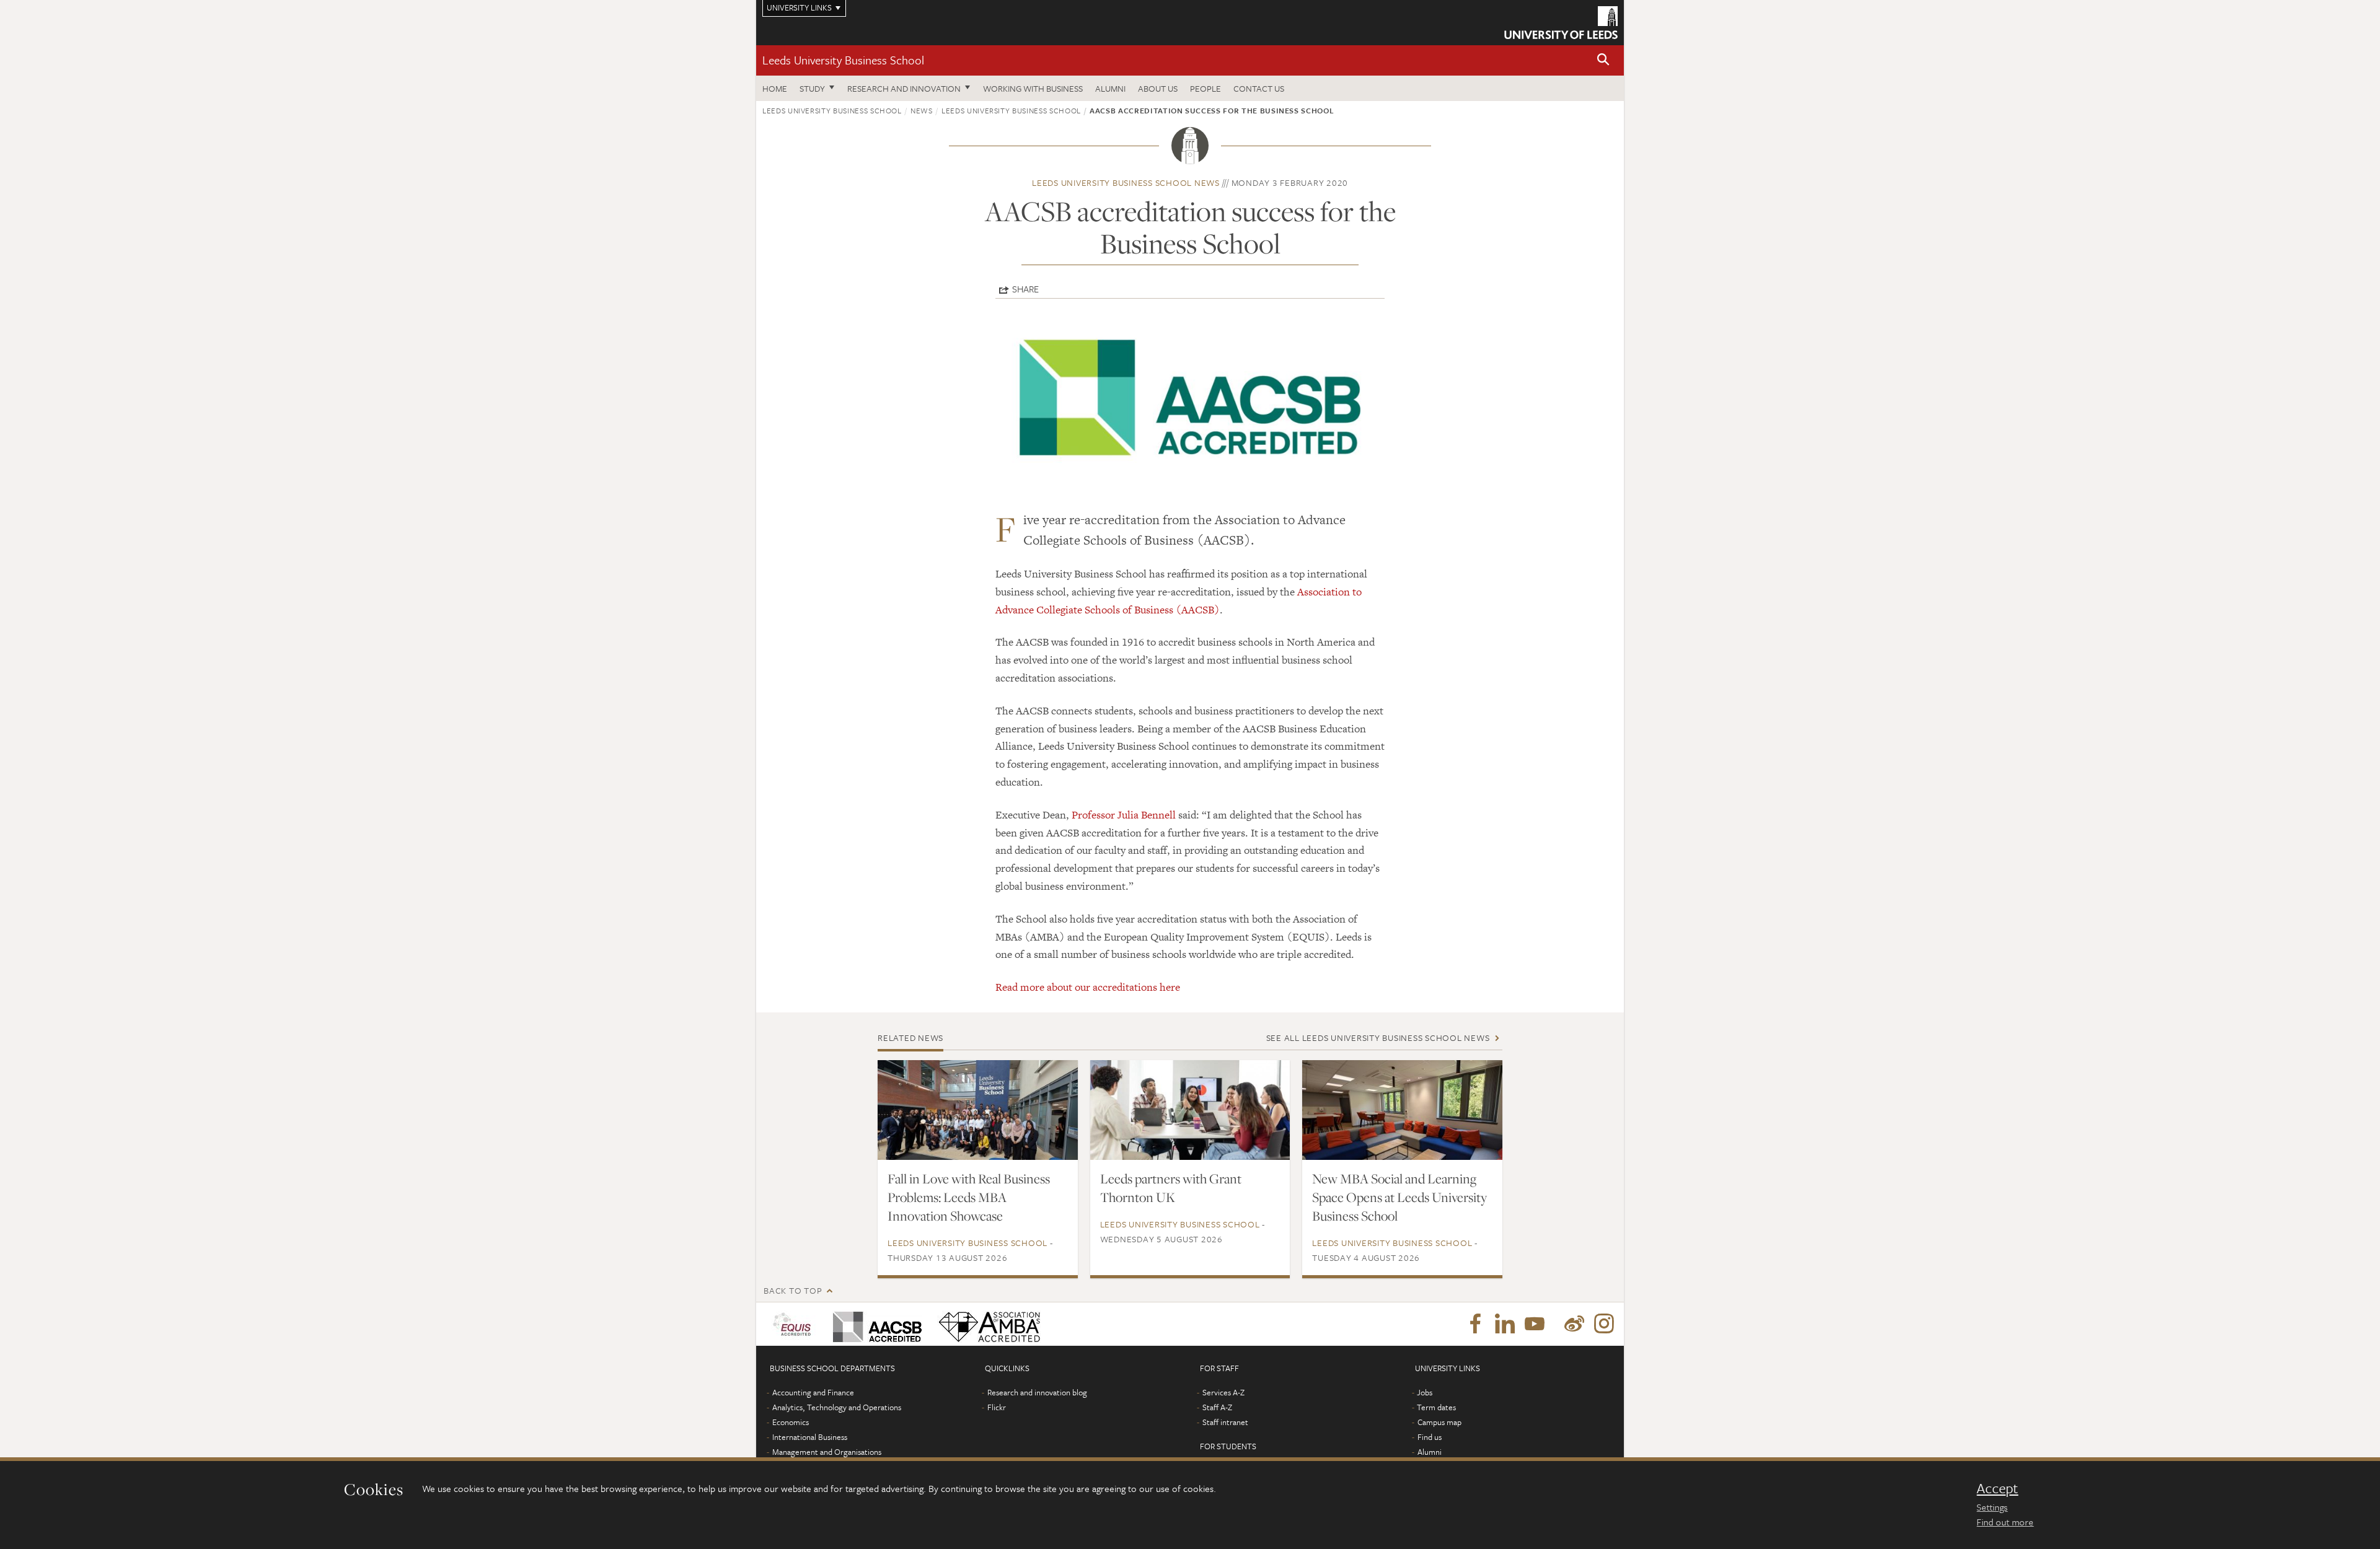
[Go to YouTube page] (1535, 1324)
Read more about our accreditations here (1088, 987)
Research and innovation (904, 88)
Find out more (2005, 1522)
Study (812, 88)
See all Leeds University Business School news (1378, 1038)
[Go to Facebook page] (1475, 1324)
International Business (810, 1437)
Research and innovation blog (1037, 1392)
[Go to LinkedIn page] (1505, 1324)
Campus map (1439, 1422)
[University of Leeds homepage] (1561, 23)
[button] (1603, 60)
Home (775, 88)
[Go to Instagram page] (1604, 1324)
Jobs (1425, 1392)
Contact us (1259, 88)
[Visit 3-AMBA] (986, 1324)
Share (1025, 289)
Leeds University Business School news (1126, 182)
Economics (791, 1422)
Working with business (1033, 88)
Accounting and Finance (813, 1392)
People (1205, 88)
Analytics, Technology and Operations (837, 1407)
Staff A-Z (1217, 1407)
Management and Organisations (827, 1452)
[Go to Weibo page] (1574, 1324)
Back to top (793, 1290)
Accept (1997, 1488)
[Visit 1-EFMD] (794, 1324)
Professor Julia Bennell (1124, 815)
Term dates (1436, 1407)
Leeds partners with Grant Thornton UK (1171, 1188)
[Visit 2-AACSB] (875, 1324)
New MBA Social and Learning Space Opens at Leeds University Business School (1399, 1197)
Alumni (1110, 88)
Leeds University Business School (843, 60)
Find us (1430, 1437)
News (922, 110)
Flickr (997, 1407)
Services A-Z (1223, 1392)
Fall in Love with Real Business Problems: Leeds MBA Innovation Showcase (969, 1197)
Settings (1992, 1507)
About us (1158, 88)
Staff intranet (1225, 1422)
